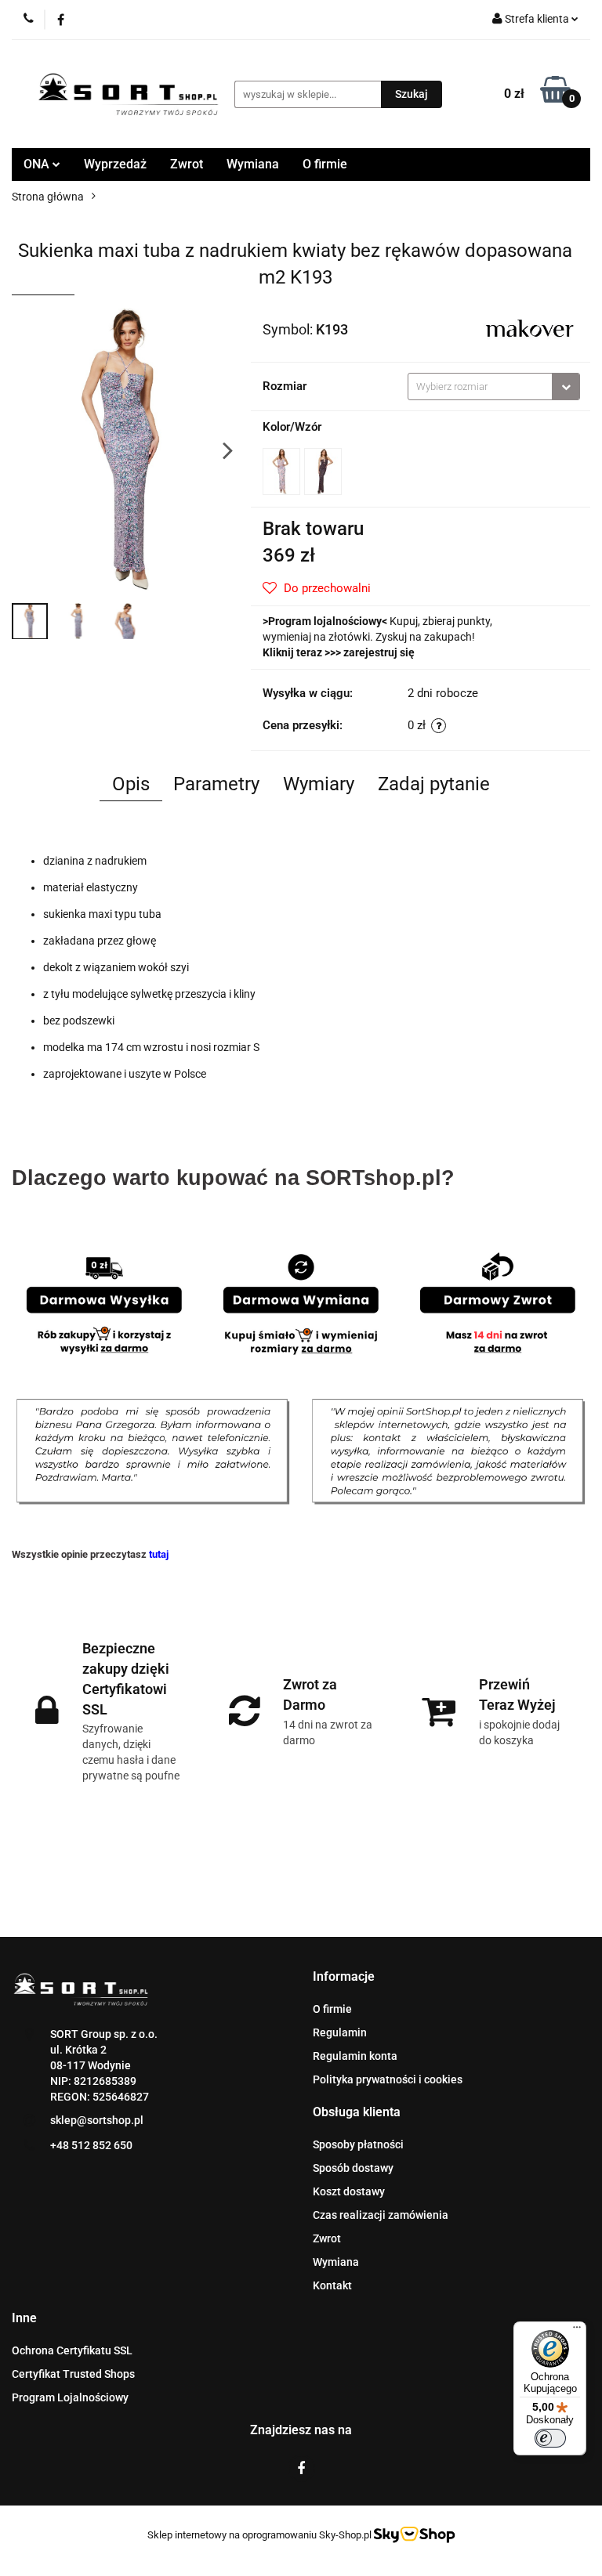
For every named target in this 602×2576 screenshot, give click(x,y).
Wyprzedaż (115, 164)
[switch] (550, 2438)
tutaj (159, 1554)
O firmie (325, 164)
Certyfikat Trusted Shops (73, 2374)
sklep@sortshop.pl (97, 2120)
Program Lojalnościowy (70, 2397)
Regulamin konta (355, 2056)
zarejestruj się (379, 652)
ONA (38, 164)
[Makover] (529, 328)
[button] (344, 1977)
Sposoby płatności (358, 2144)
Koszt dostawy (349, 2191)
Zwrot (187, 164)
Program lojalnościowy (325, 621)
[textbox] (480, 387)
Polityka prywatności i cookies (388, 2079)
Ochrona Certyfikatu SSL (72, 2350)
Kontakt (332, 2285)
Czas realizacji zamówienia (381, 2215)
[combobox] (494, 387)
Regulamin (340, 2032)
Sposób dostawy (353, 2168)
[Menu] (577, 2331)
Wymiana (253, 164)
